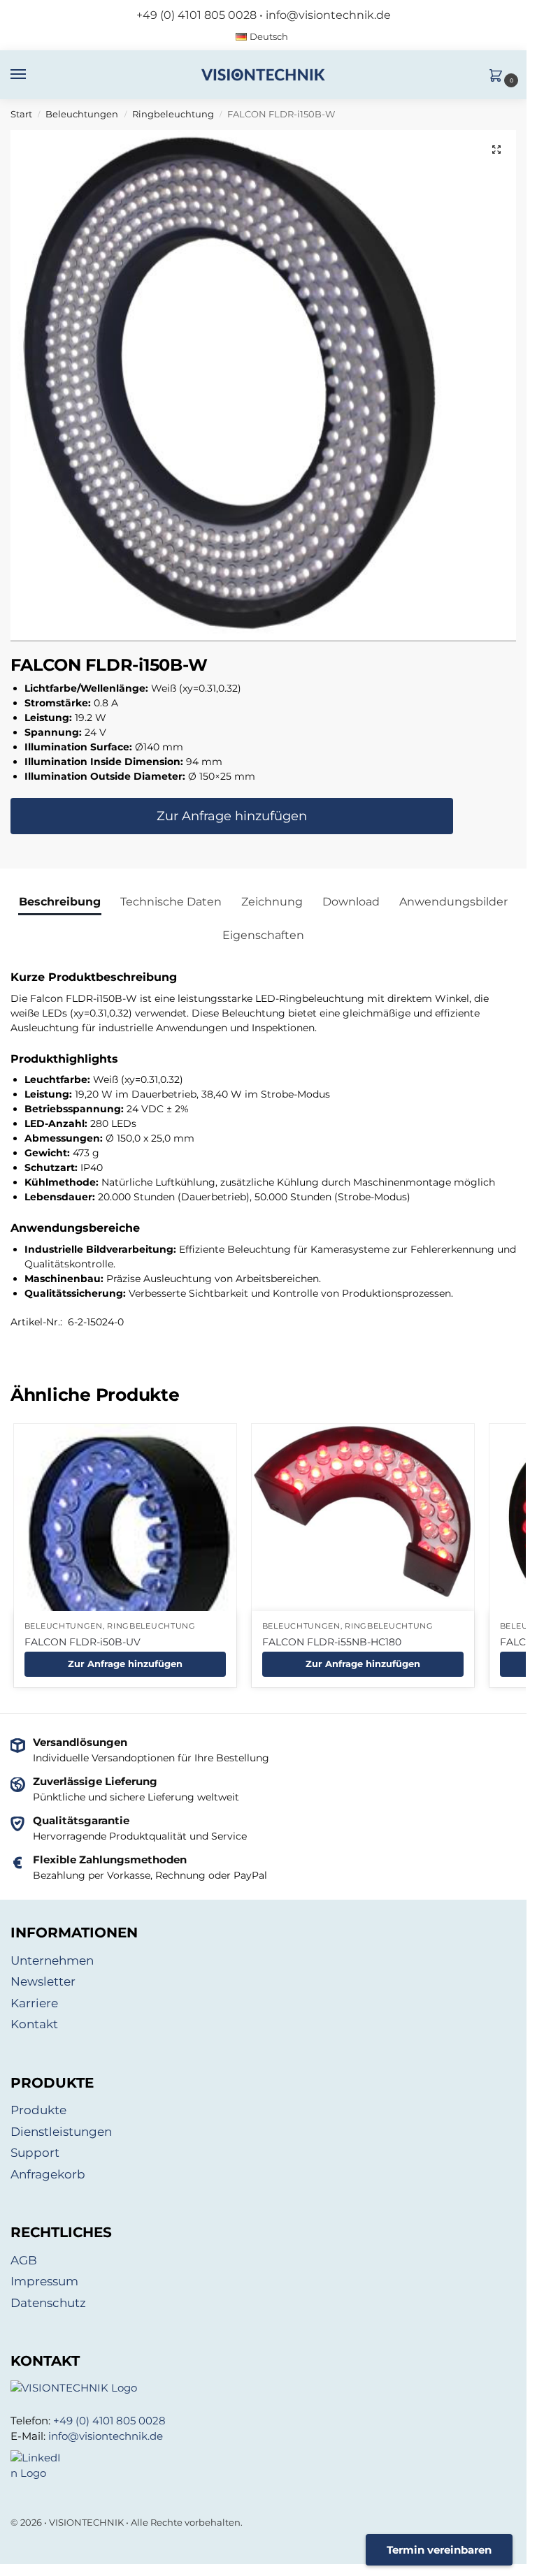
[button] (499, 77)
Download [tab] (351, 902)
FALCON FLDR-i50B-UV (83, 1642)
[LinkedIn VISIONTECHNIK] (263, 2466)
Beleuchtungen (82, 114)
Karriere (34, 2003)
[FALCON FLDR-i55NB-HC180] (363, 1512)
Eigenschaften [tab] (263, 935)
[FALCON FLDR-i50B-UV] (125, 1542)
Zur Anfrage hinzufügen (232, 816)
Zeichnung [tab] (272, 902)
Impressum (44, 2281)
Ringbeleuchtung (173, 114)
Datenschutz (48, 2303)
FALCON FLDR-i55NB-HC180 (332, 1642)
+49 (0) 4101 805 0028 (196, 15)
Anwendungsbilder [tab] (453, 902)
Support (35, 2153)
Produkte (38, 2110)
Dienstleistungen (61, 2132)
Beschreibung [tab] (60, 902)
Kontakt (34, 2024)
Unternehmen (52, 1960)
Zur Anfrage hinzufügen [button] (125, 1664)
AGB (24, 2260)
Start (21, 114)
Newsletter (43, 1981)
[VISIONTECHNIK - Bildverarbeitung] (263, 2388)
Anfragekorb (48, 2174)
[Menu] (31, 75)
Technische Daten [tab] (171, 902)
